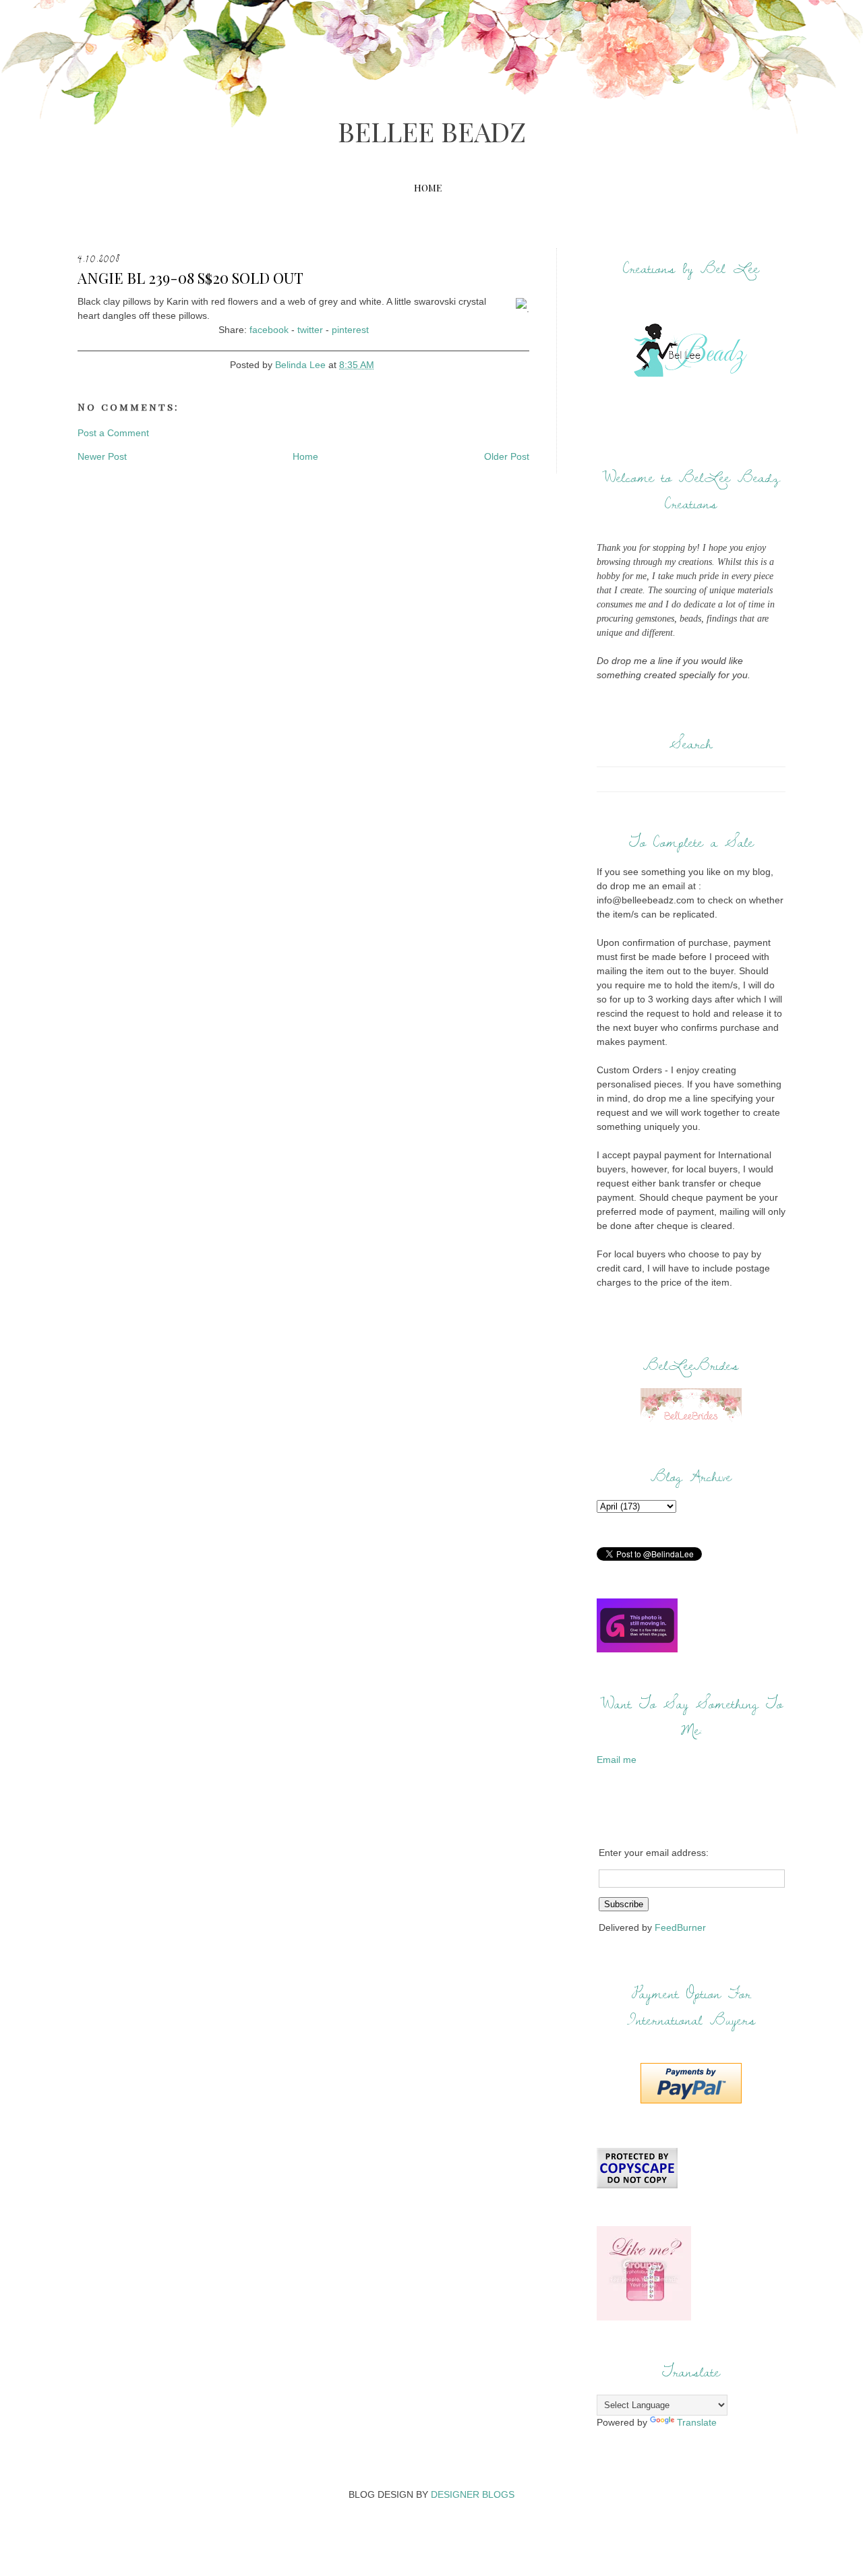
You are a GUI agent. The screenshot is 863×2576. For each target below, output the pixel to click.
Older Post (507, 456)
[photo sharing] (521, 309)
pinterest (350, 330)
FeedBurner (680, 1927)
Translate (697, 2422)
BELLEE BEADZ (432, 131)
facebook (269, 330)
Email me (617, 1760)
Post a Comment (113, 433)
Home (428, 188)
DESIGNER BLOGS (473, 2494)
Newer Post (102, 456)
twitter (310, 330)
